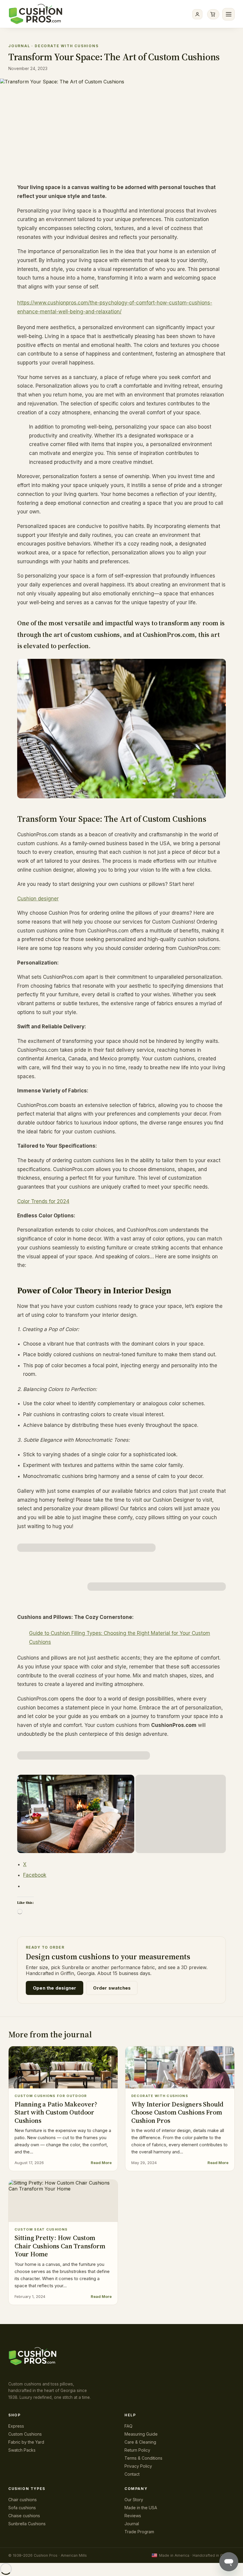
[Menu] (228, 14)
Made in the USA (141, 2508)
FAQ (128, 2426)
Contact (132, 2474)
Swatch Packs (22, 2450)
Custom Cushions (25, 2434)
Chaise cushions (24, 2516)
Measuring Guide (141, 2434)
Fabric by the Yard (26, 2442)
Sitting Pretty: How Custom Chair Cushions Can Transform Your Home (60, 2246)
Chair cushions (23, 2500)
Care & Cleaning (140, 2442)
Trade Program (139, 2532)
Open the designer (55, 1988)
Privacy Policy (138, 2466)
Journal (19, 46)
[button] (86, 1548)
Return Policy (137, 2450)
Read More (101, 2163)
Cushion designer (38, 899)
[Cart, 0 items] (213, 14)
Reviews (133, 2516)
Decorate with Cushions (67, 46)
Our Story (134, 2500)
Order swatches (112, 1988)
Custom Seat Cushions (41, 2229)
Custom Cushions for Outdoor (51, 2096)
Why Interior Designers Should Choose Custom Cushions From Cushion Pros (177, 2112)
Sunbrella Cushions (27, 2524)
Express (16, 2426)
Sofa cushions (22, 2508)
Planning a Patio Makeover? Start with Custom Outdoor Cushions (56, 2112)
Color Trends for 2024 (43, 1201)
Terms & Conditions (143, 2458)
